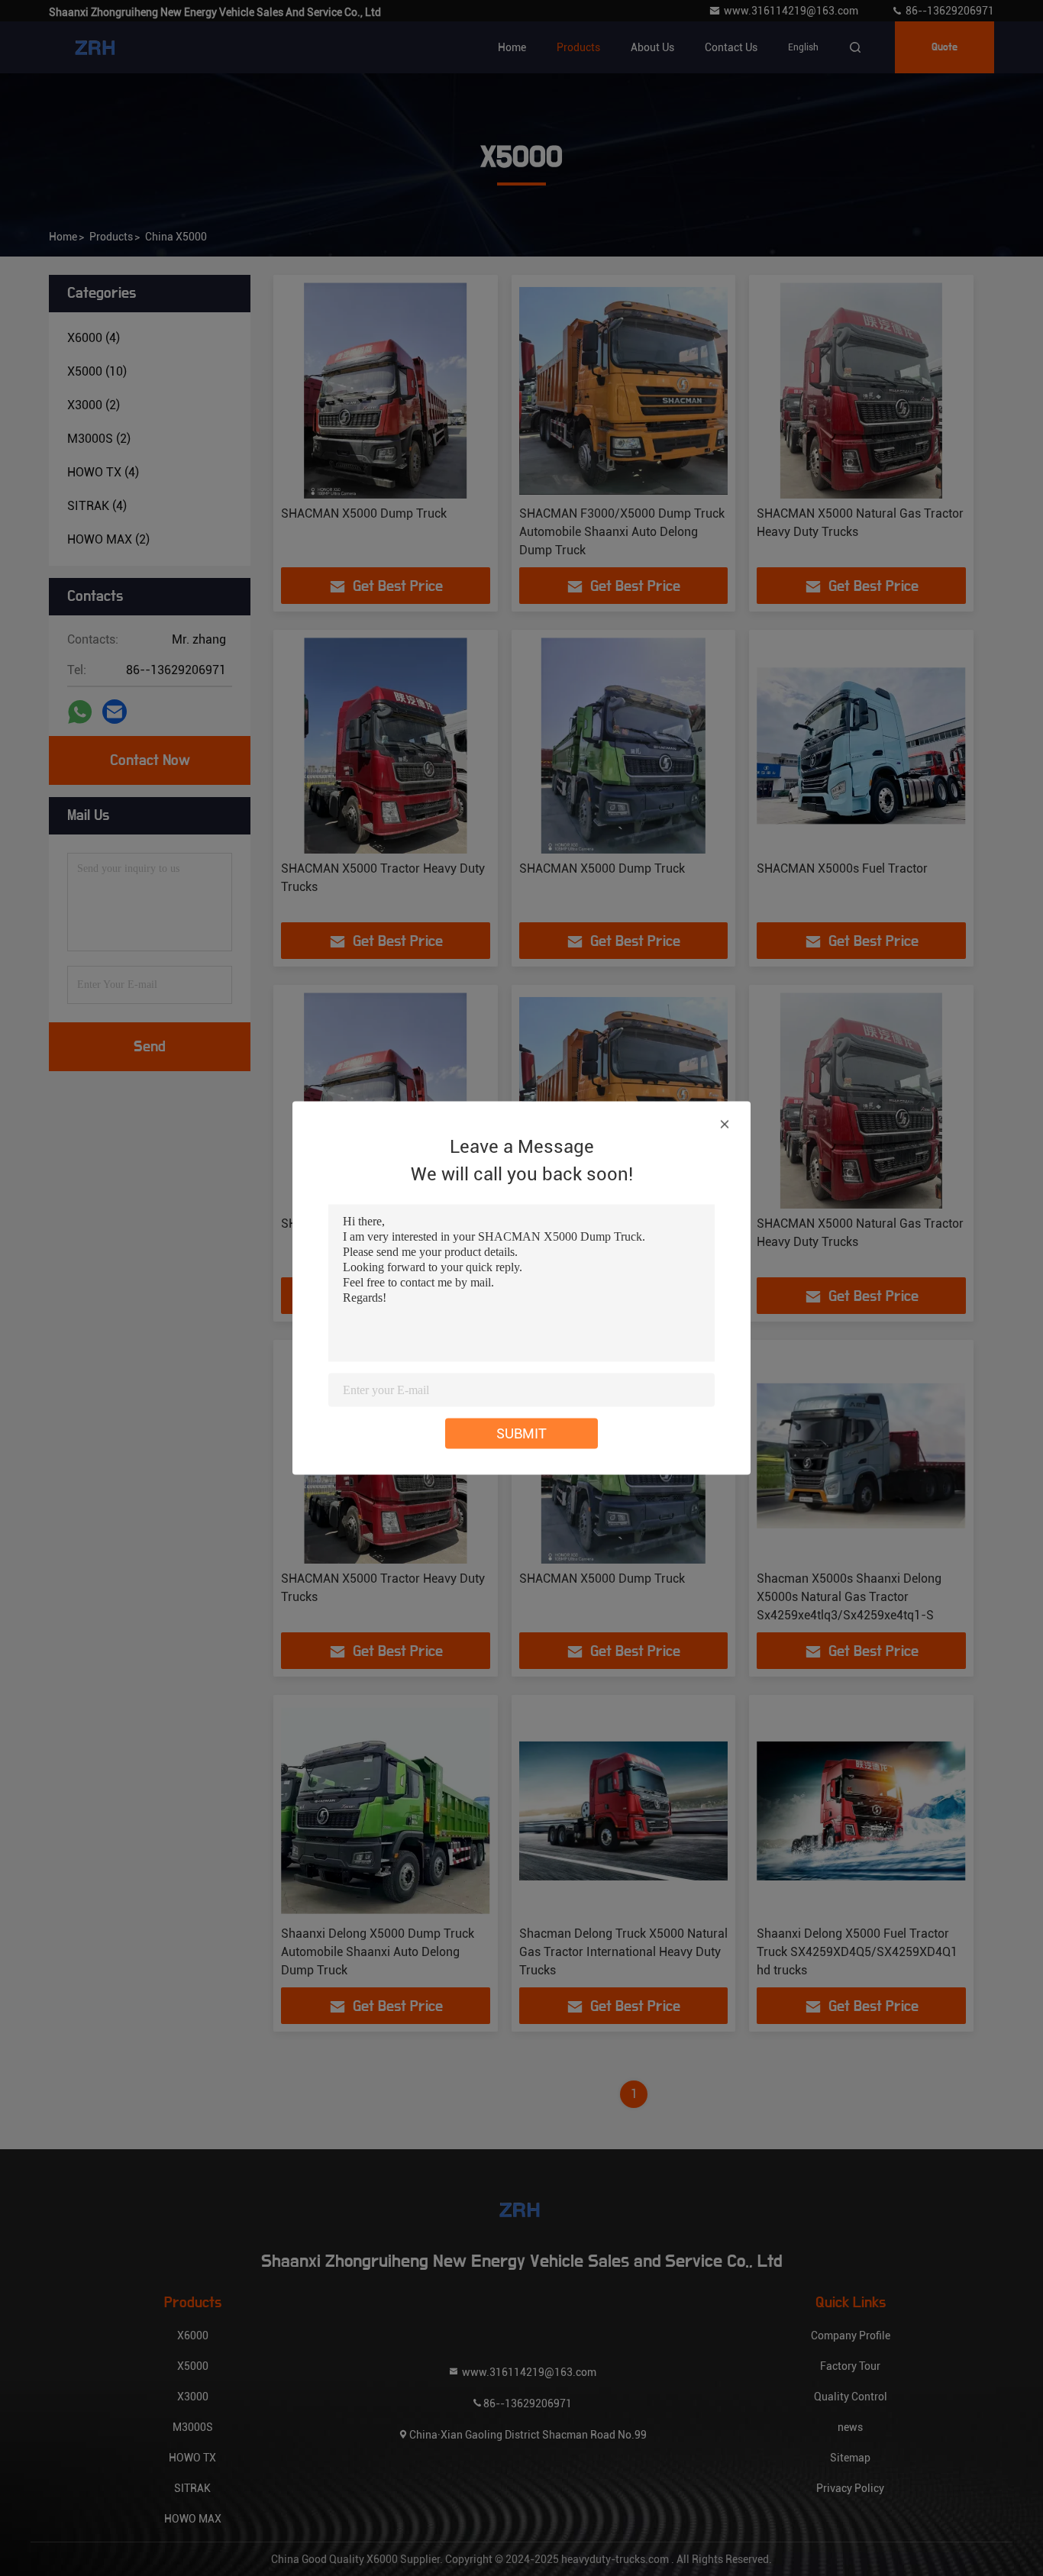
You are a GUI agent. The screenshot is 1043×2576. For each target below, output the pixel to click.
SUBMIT (521, 1433)
